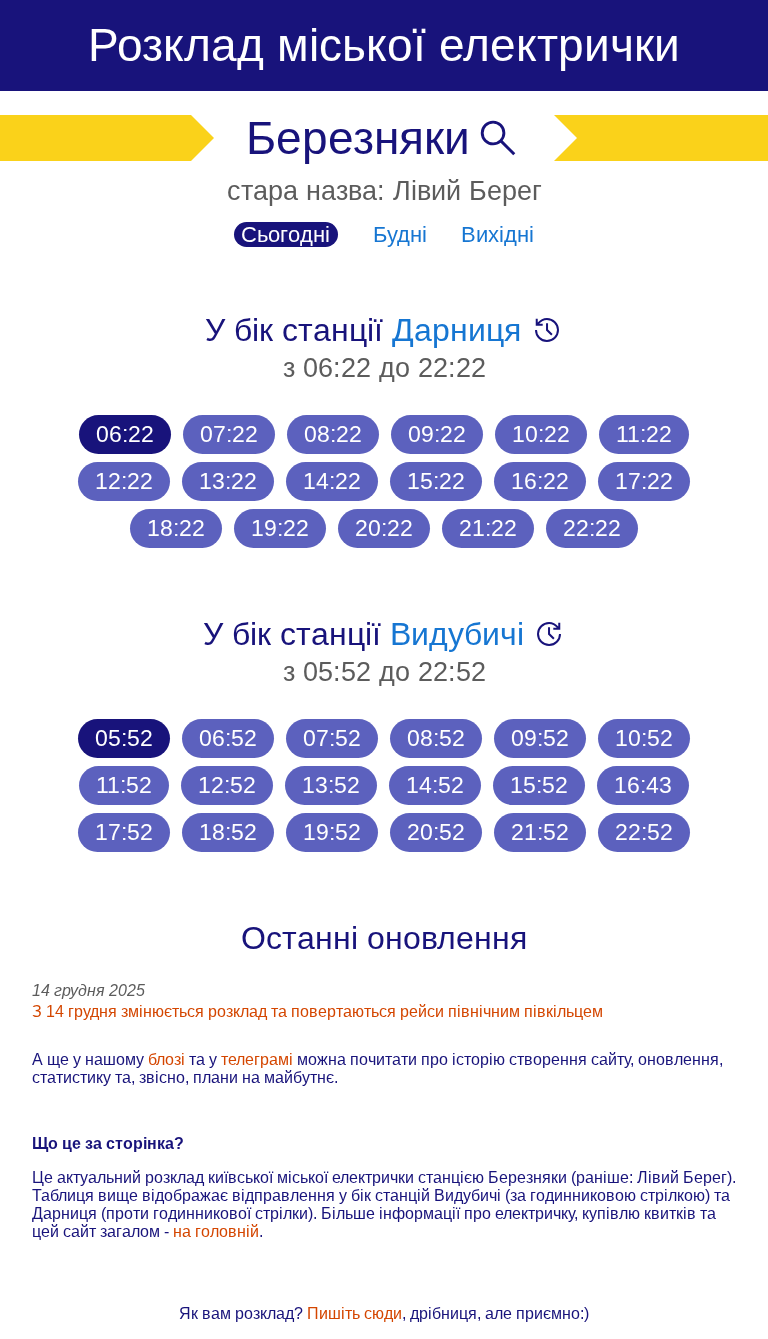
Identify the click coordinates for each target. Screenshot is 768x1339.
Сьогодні (285, 234)
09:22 (437, 434)
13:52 (331, 785)
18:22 (176, 528)
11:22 (644, 434)
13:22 (228, 481)
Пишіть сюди (354, 1313)
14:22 (332, 481)
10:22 (541, 434)
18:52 (228, 832)
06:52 (228, 738)
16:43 (643, 785)
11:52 (124, 785)
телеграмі (257, 1059)
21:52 (540, 832)
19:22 (280, 528)
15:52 (539, 785)
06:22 (125, 434)
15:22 (436, 481)
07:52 (332, 738)
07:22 (229, 434)
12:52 (227, 785)
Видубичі (457, 634)
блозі (166, 1059)
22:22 (592, 528)
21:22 (488, 528)
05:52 (124, 738)
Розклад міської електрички (384, 45)
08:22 (333, 434)
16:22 (540, 481)
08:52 (436, 738)
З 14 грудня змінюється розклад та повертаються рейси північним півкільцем (317, 1011)
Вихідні (497, 234)
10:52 (644, 738)
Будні (400, 234)
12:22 (124, 481)
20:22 (384, 528)
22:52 (644, 832)
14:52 (435, 785)
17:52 (124, 832)
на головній (216, 1231)
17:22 (644, 481)
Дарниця (456, 330)
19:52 (332, 832)
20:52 (436, 832)
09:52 (540, 738)
